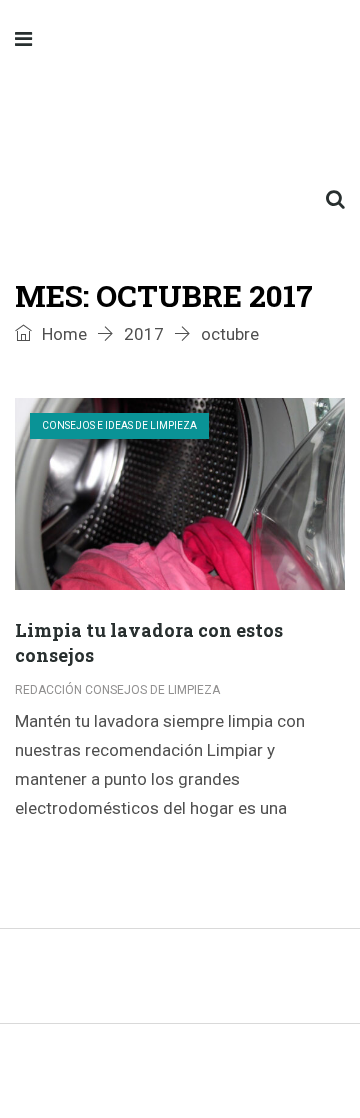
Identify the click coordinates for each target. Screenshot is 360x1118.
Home (62, 334)
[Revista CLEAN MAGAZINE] (180, 120)
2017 (144, 334)
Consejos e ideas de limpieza (119, 425)
